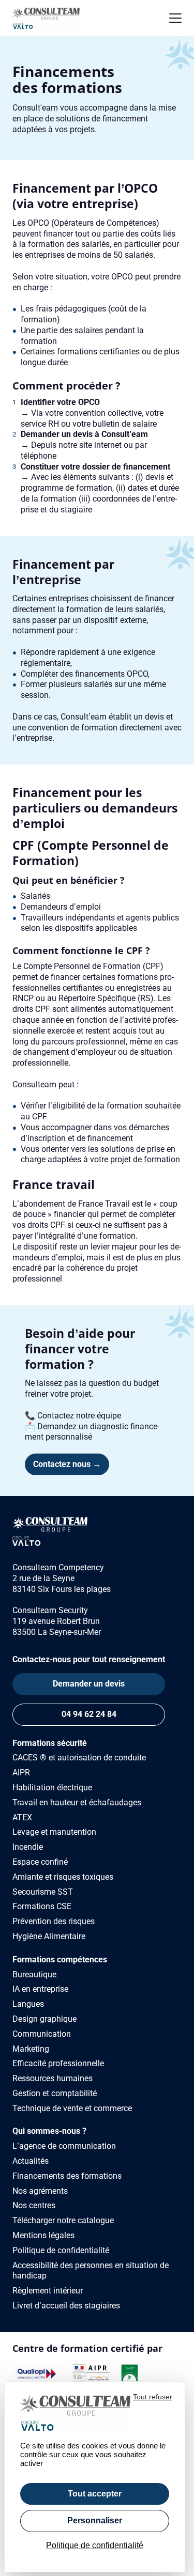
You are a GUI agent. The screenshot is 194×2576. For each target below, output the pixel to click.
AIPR (21, 1773)
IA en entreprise (40, 1989)
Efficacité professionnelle (58, 2063)
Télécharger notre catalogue (63, 2220)
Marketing (31, 2049)
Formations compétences (60, 1960)
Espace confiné (40, 1862)
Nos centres (34, 2205)
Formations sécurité (50, 1743)
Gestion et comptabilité (55, 2093)
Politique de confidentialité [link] (95, 2545)
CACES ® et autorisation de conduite (79, 1758)
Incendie (28, 1847)
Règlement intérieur (48, 2291)
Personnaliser (95, 2520)
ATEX (22, 1817)
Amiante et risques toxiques (63, 1877)
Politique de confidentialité (61, 2250)
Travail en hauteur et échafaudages (77, 1802)
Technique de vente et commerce (72, 2108)
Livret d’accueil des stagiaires (66, 2306)
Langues (28, 2004)
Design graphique (44, 2019)
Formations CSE (42, 1906)
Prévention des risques (54, 1921)
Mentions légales (43, 2235)
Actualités (31, 2161)
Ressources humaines (53, 2078)
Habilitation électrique (52, 1787)
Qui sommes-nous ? (49, 2131)
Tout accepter (95, 2494)
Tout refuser (153, 2397)
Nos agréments (40, 2191)
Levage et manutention (54, 1832)
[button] (175, 18)
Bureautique (34, 1974)
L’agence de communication (64, 2146)
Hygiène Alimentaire (49, 1936)
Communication (42, 2034)
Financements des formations (67, 2176)
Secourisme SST (43, 1892)
